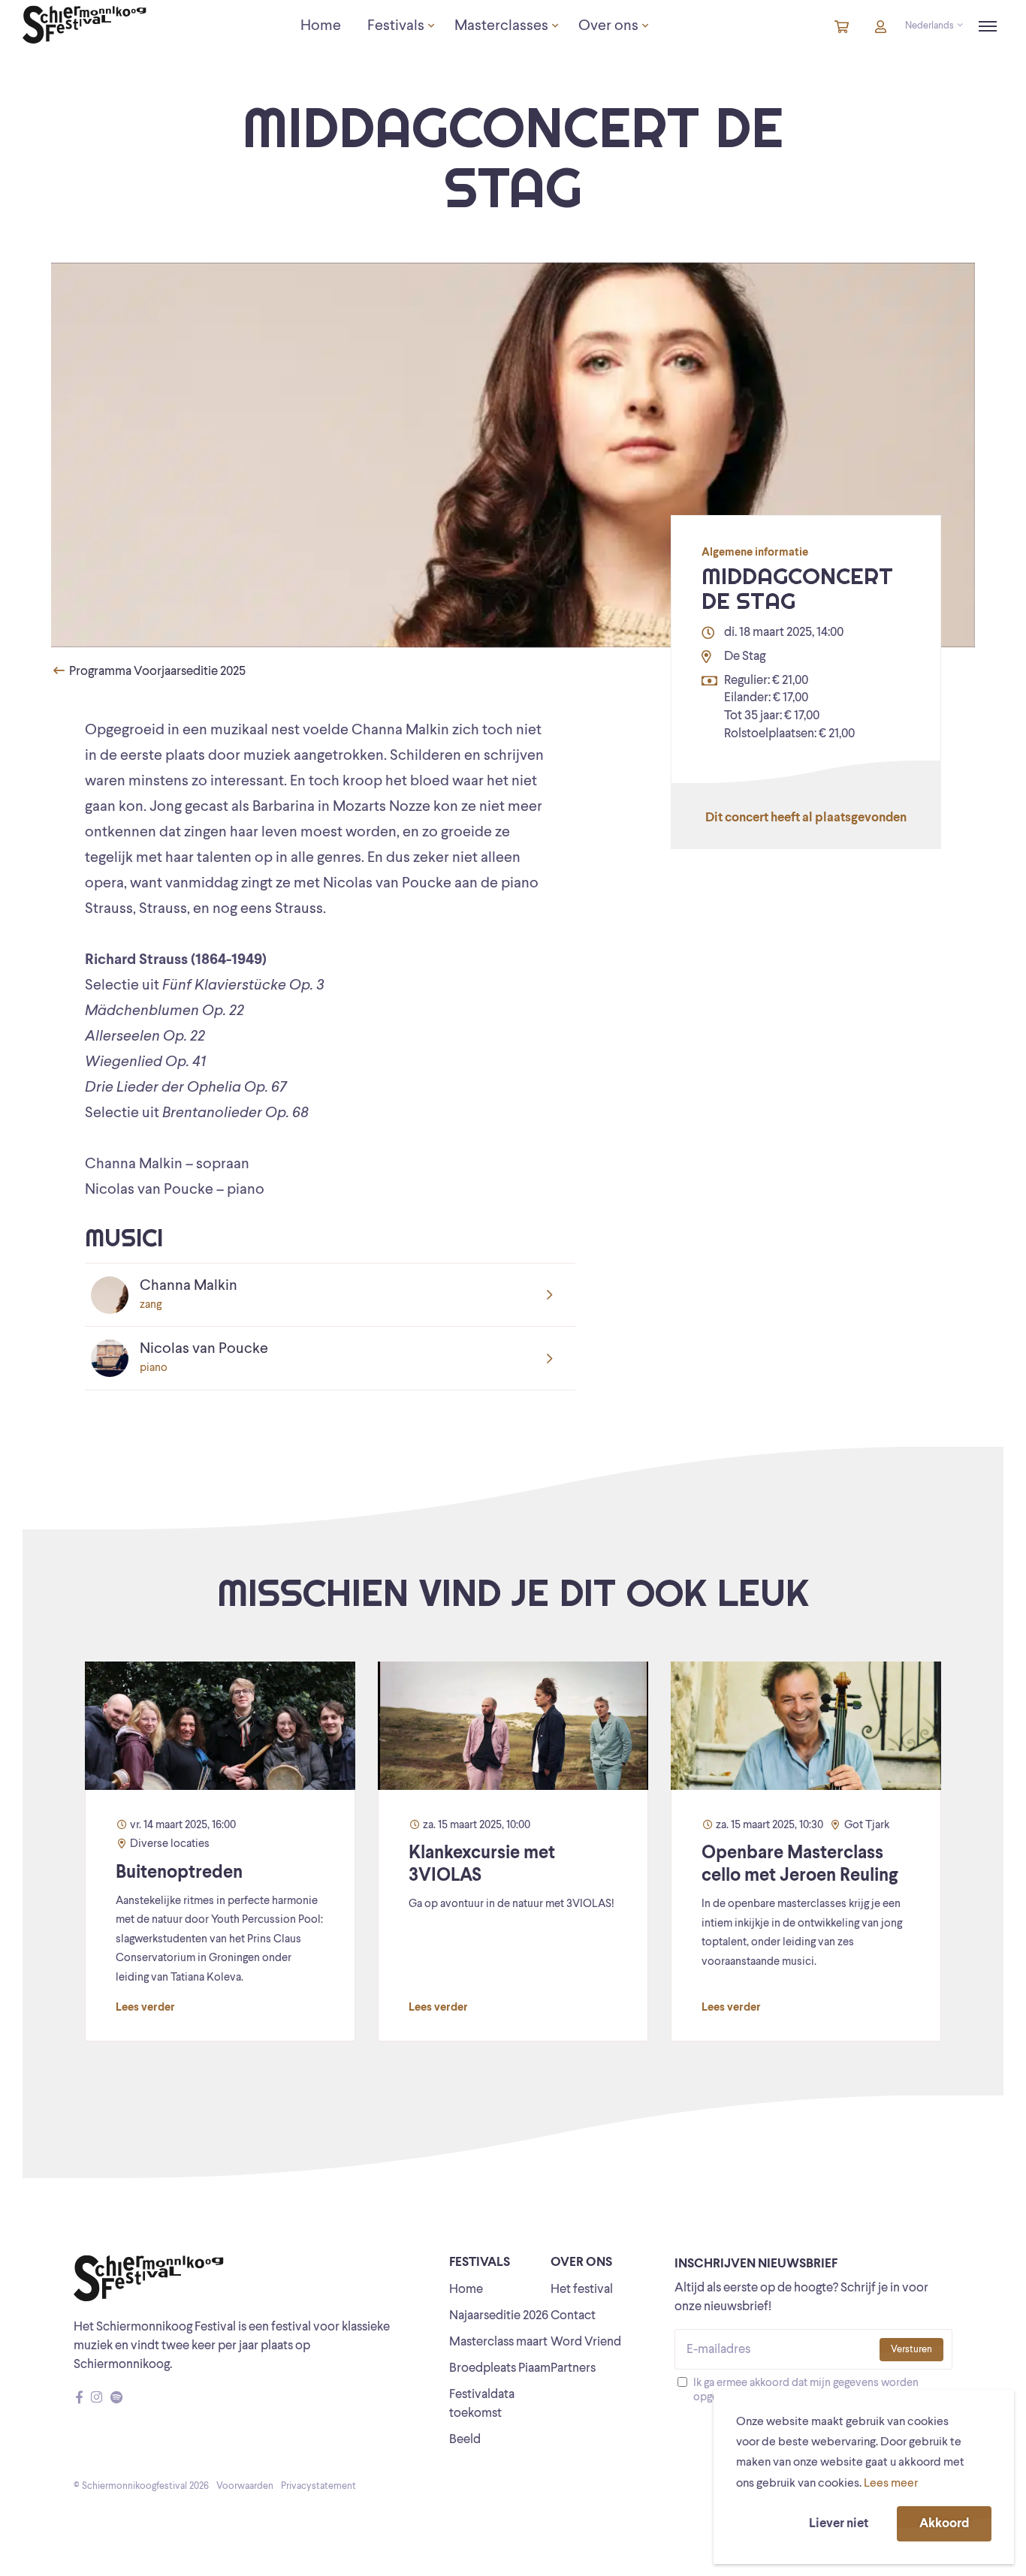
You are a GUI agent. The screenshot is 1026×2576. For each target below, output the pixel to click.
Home (466, 2290)
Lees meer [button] (891, 2484)
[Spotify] (116, 2398)
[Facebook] (79, 2398)
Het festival (582, 2290)
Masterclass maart (498, 2342)
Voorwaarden (245, 2486)
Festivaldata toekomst (482, 2404)
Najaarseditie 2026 (499, 2316)
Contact (573, 2316)
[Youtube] (131, 2398)
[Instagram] (97, 2398)
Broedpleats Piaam (500, 2368)
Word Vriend (586, 2342)
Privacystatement (318, 2486)
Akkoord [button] (944, 2524)
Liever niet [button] (839, 2524)
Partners (573, 2368)
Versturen (911, 2350)
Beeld (465, 2440)
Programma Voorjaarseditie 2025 (156, 672)
